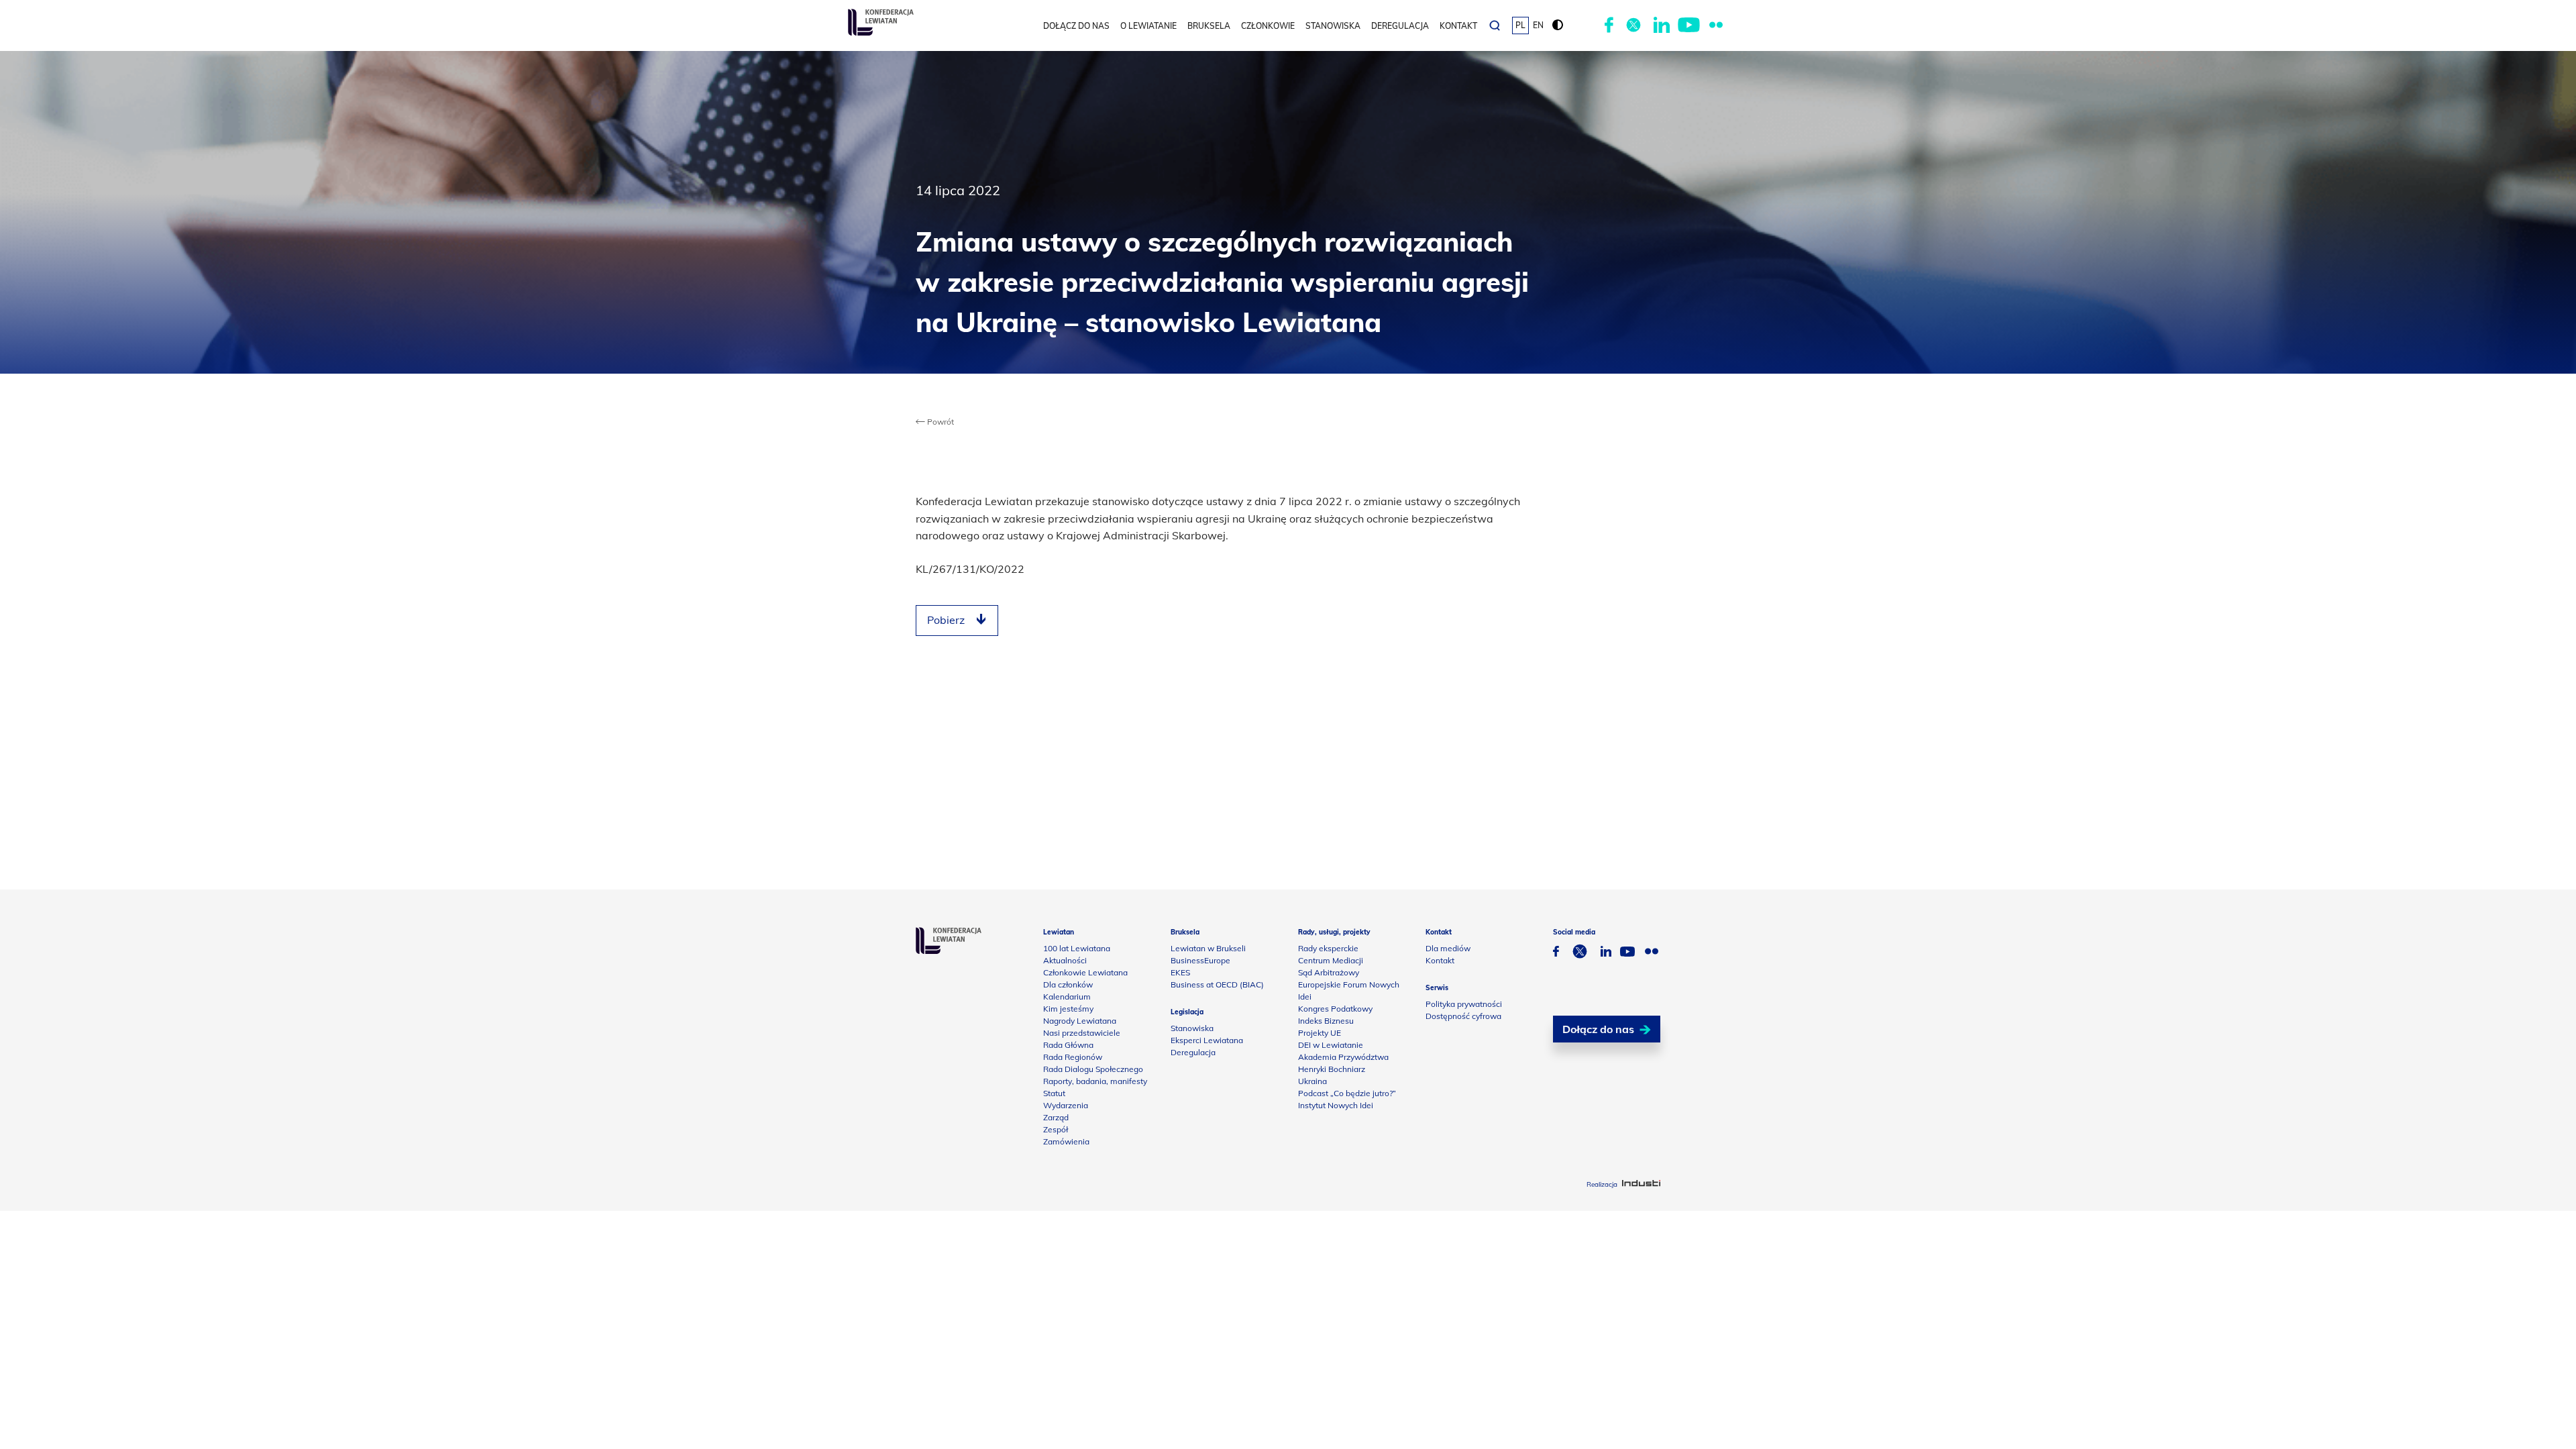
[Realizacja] (1641, 1184)
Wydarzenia (1066, 1105)
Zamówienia (1066, 1141)
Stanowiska (1333, 26)
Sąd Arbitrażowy (1329, 972)
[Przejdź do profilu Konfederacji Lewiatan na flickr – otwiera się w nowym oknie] (1716, 25)
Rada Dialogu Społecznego (1093, 1069)
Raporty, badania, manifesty (1095, 1081)
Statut (1054, 1093)
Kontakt (1458, 26)
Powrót (940, 422)
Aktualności (1065, 960)
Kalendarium (1067, 997)
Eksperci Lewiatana (1207, 1040)
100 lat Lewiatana (1077, 948)
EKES (1180, 972)
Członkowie (1268, 26)
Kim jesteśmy (1068, 1009)
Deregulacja (1400, 26)
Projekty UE (1320, 1033)
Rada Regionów (1073, 1057)
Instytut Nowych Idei (1336, 1105)
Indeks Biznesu (1326, 1021)
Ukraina (1312, 1081)
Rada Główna (1068, 1045)
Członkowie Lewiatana (1085, 972)
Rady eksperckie (1328, 948)
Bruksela (1209, 26)
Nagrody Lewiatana (1080, 1021)
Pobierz (946, 620)
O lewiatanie (1148, 26)
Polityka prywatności (1464, 1004)
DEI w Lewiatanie (1331, 1045)
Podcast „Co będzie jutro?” (1347, 1093)
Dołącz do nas (1076, 26)
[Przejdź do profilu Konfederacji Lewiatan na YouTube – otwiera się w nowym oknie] (1689, 25)
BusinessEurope (1200, 960)
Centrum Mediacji (1331, 960)
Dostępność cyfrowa (1463, 1016)
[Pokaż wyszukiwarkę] (1495, 25)
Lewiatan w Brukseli (1208, 948)
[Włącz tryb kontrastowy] (1558, 25)
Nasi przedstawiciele (1082, 1033)
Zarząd (1056, 1117)
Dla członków (1068, 984)
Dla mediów (1448, 948)
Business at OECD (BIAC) (1217, 984)
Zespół (1056, 1129)
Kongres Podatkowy (1335, 1009)
